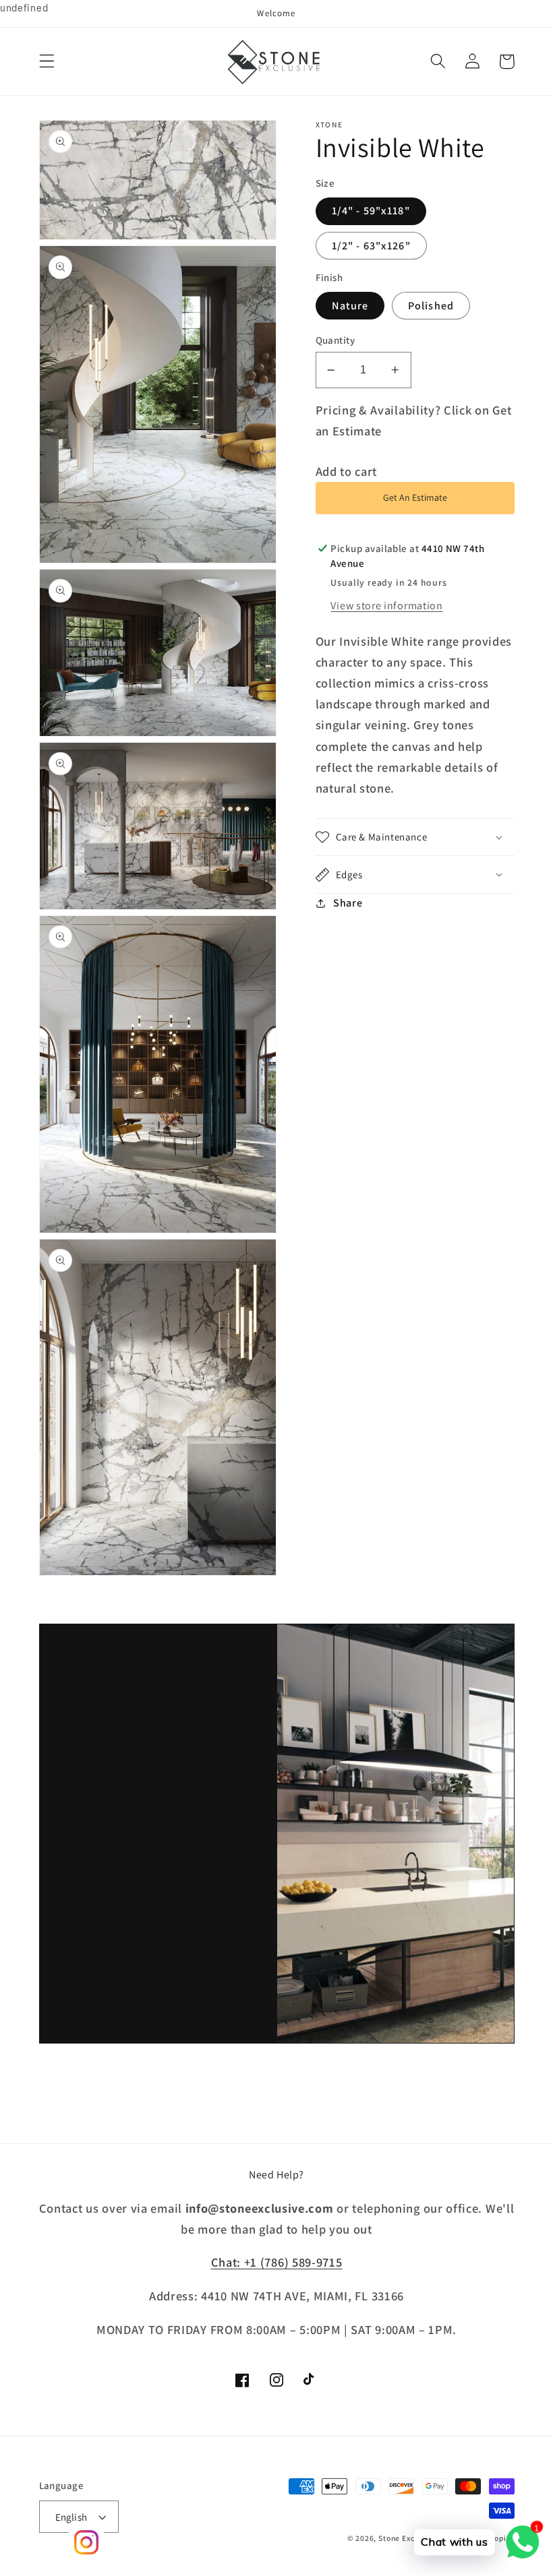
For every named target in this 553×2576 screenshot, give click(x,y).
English (71, 2517)
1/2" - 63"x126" (371, 246)
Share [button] (348, 903)
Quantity (336, 340)
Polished (431, 306)
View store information (386, 606)
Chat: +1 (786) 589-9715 (277, 2262)
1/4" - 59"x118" (371, 211)
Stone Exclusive (408, 2538)
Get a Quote (123, 1985)
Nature (350, 306)
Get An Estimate (415, 497)
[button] (47, 62)
